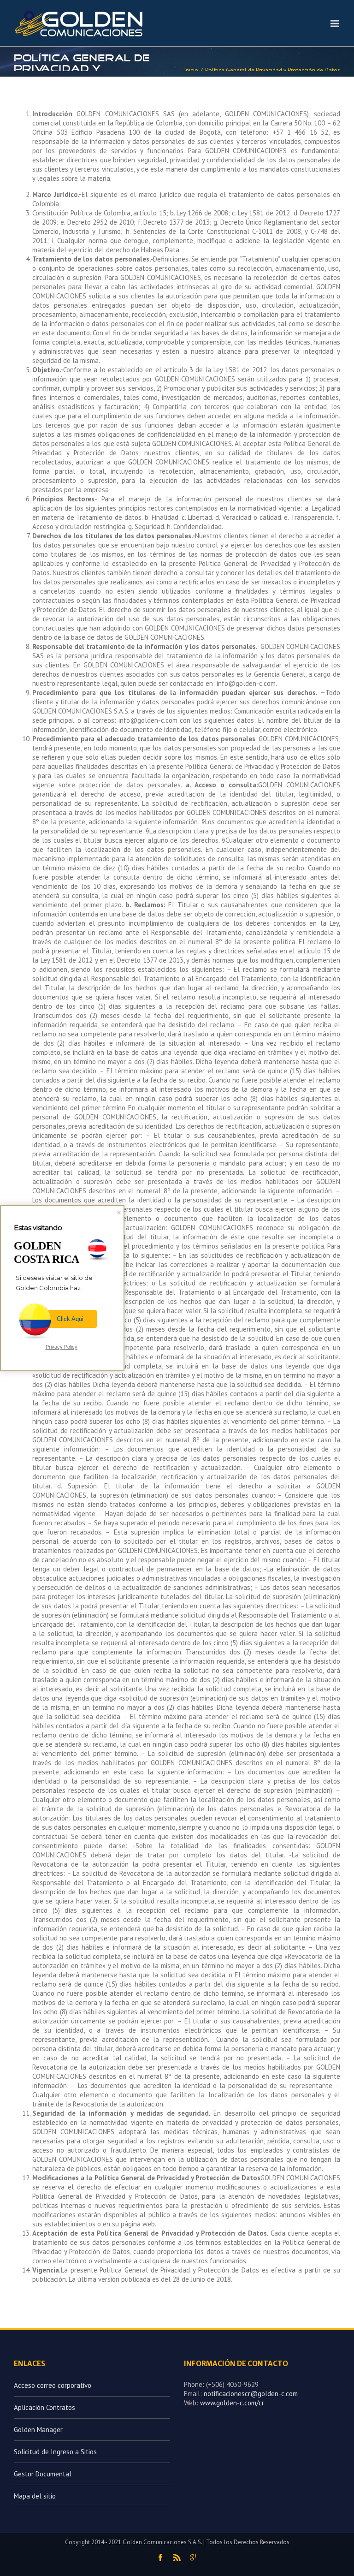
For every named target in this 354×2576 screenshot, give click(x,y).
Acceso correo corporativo (53, 2385)
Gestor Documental (43, 2474)
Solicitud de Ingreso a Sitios (55, 2452)
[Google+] (194, 2558)
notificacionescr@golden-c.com (251, 2394)
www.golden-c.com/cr (232, 2403)
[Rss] (177, 2558)
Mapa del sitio (35, 2496)
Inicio (191, 70)
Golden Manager (38, 2430)
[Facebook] (160, 2558)
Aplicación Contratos (44, 2407)
